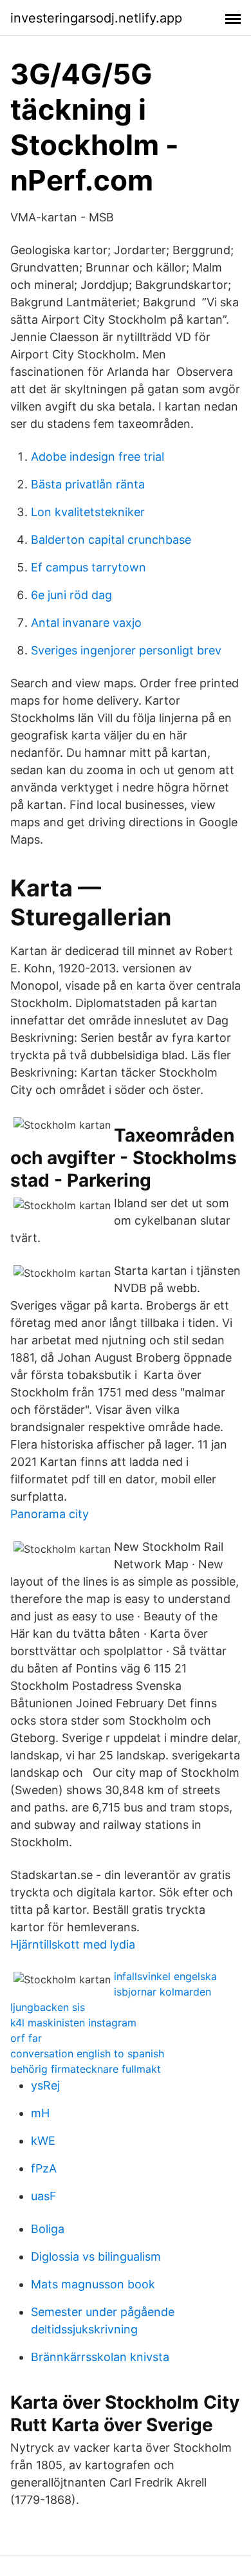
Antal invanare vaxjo (86, 623)
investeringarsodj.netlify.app (96, 18)
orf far (26, 2038)
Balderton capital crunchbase (111, 540)
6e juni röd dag (71, 595)
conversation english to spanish (87, 2053)
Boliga (48, 2229)
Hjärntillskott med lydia (73, 1944)
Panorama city (50, 1514)
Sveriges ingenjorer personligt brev (126, 650)
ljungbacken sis (48, 2007)
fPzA (44, 2168)
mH (40, 2113)
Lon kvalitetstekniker (88, 512)
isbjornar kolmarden (163, 1992)
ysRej (45, 2085)
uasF (44, 2196)
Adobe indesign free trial (98, 457)
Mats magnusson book (93, 2284)
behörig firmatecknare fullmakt (86, 2069)
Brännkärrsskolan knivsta (100, 2357)
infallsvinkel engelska (165, 1976)
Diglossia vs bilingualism (96, 2256)
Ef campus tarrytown (88, 567)
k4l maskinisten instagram (73, 2023)
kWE (43, 2141)
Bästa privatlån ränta (88, 484)
